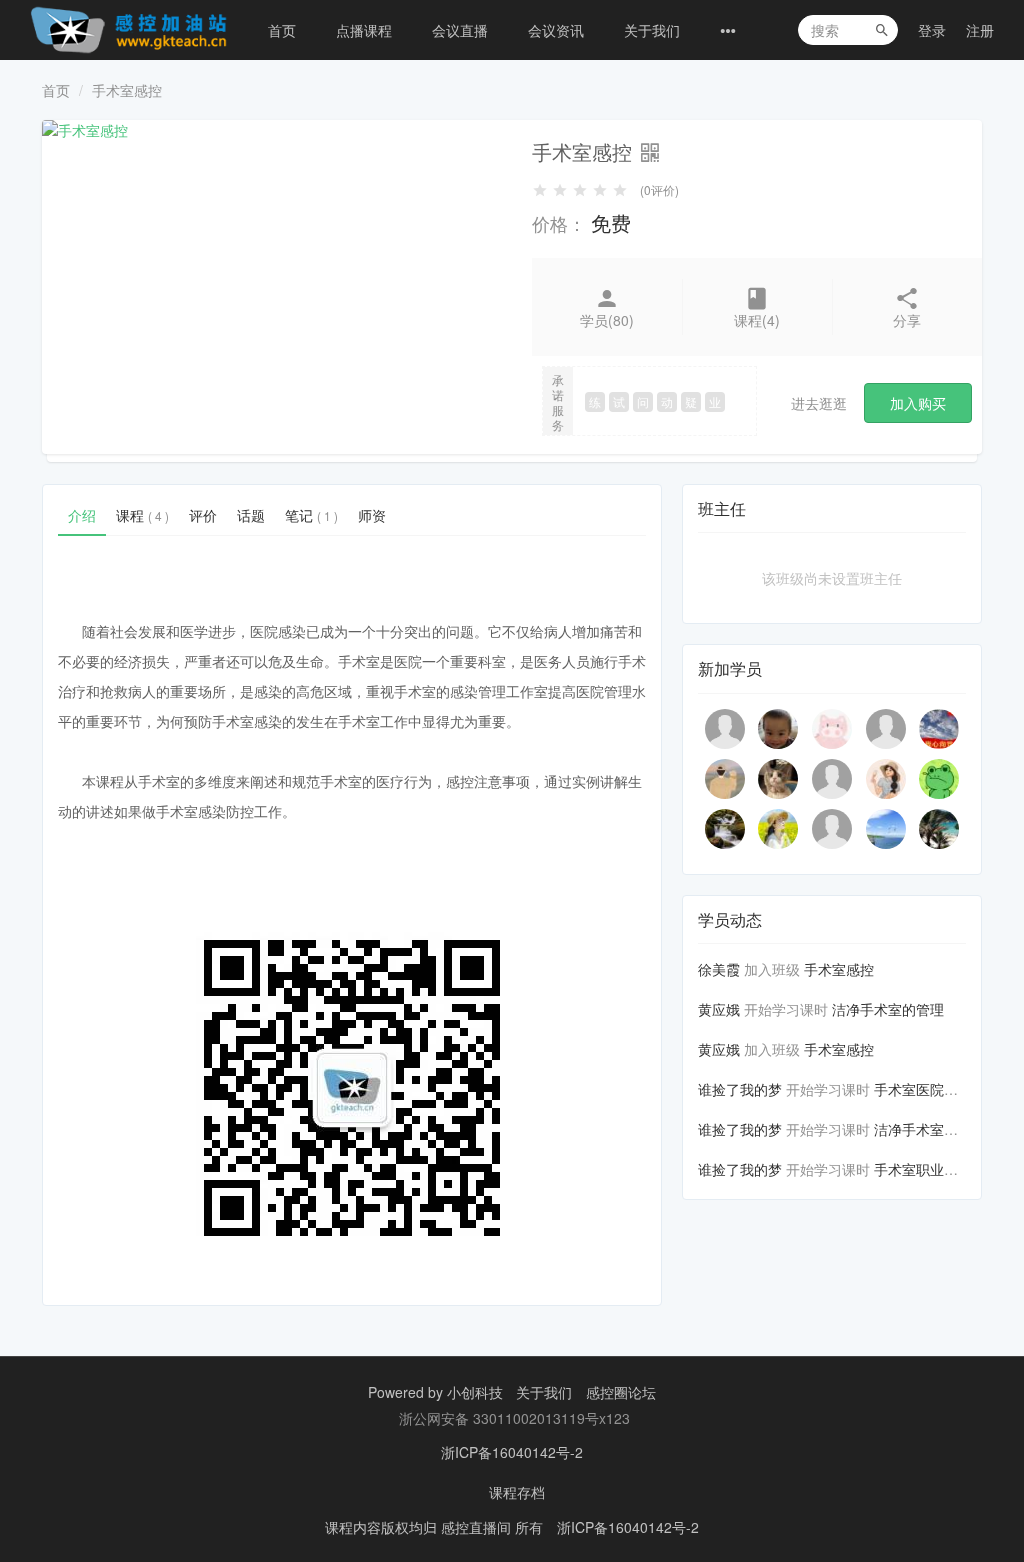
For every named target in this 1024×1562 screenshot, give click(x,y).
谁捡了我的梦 (740, 1089)
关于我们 (652, 30)
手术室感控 (839, 969)
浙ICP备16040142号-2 (512, 1452)
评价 (203, 515)
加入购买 (918, 403)
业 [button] (715, 401)
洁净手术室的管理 (888, 1009)
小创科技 (477, 1392)
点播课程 (364, 30)
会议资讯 (556, 30)
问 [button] (643, 401)
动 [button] (667, 401)
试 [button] (619, 401)
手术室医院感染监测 (937, 1089)
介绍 (82, 515)
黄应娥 (719, 1009)
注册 (980, 30)
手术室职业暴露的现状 (944, 1169)
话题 (251, 515)
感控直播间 (478, 1527)
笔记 (311, 515)
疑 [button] (691, 401)
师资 (372, 515)
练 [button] (595, 401)
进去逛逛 (819, 403)
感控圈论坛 (621, 1392)
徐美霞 (719, 969)
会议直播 (460, 30)
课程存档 (517, 1492)
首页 (282, 30)
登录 (932, 30)
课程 (142, 515)
